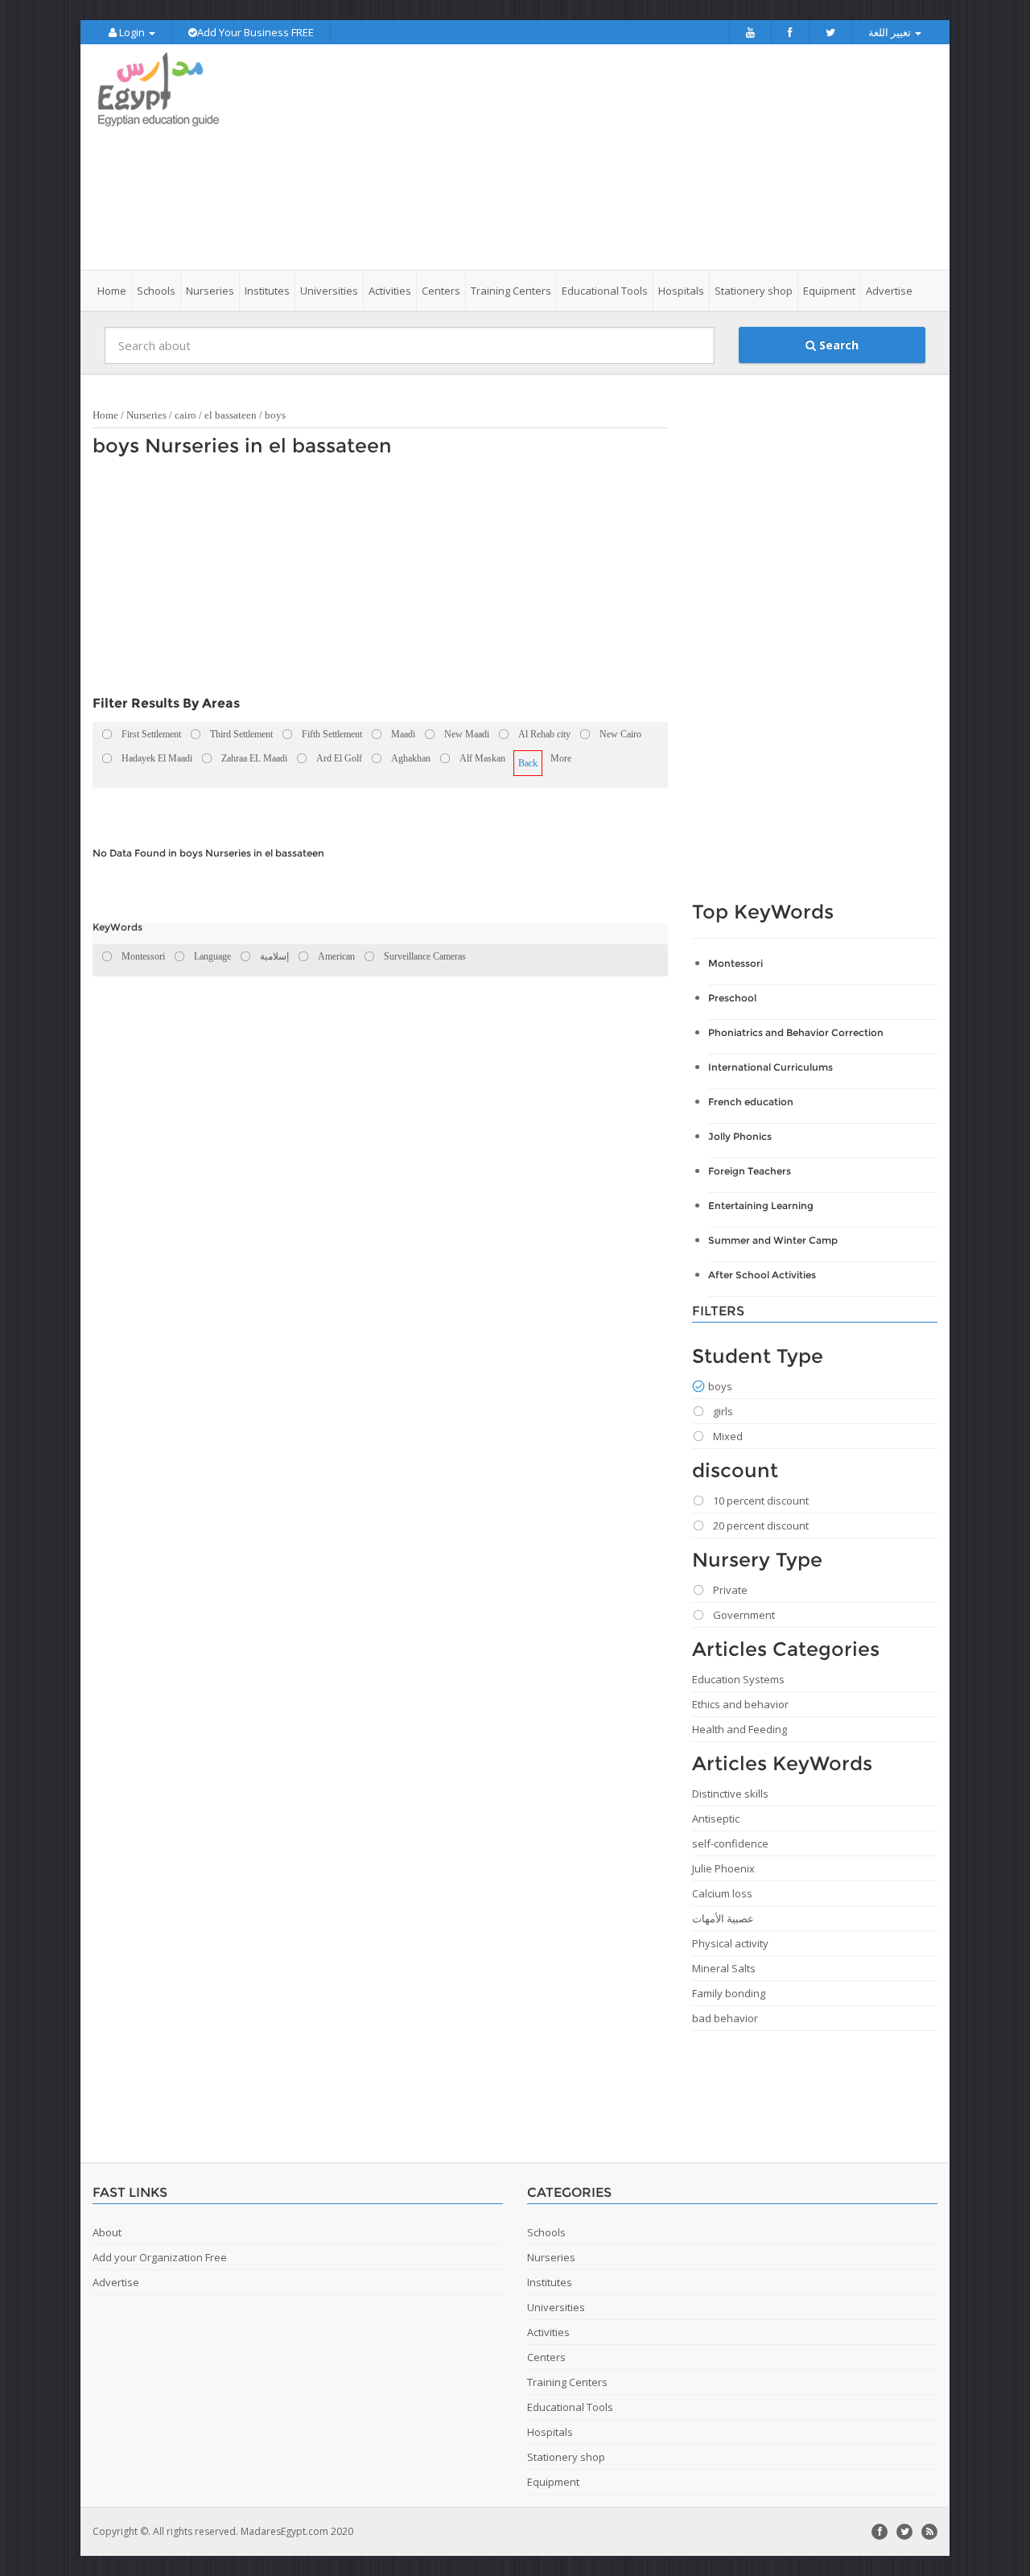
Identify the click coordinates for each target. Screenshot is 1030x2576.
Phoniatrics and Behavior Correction (796, 1032)
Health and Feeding (740, 1729)
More (561, 758)
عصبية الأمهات (723, 1918)
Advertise (889, 291)
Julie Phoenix (723, 1868)
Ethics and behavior (740, 1704)
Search (837, 345)
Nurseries (146, 415)
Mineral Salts (724, 1968)
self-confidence (730, 1843)
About (107, 2232)
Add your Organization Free (160, 2257)
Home (112, 291)
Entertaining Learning (761, 1205)
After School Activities (762, 1275)
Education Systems (738, 1679)
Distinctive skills (730, 1794)
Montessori (735, 963)
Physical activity (730, 1943)
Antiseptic (716, 1818)
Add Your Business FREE (255, 32)
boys (275, 415)
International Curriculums (770, 1067)
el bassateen (231, 415)
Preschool (732, 998)
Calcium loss (722, 1893)
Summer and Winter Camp (773, 1240)
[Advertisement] (605, 157)
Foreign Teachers (750, 1171)
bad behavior (725, 2018)
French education (751, 1102)
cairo (185, 415)
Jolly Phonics (740, 1136)
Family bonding (729, 1993)
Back (528, 763)
